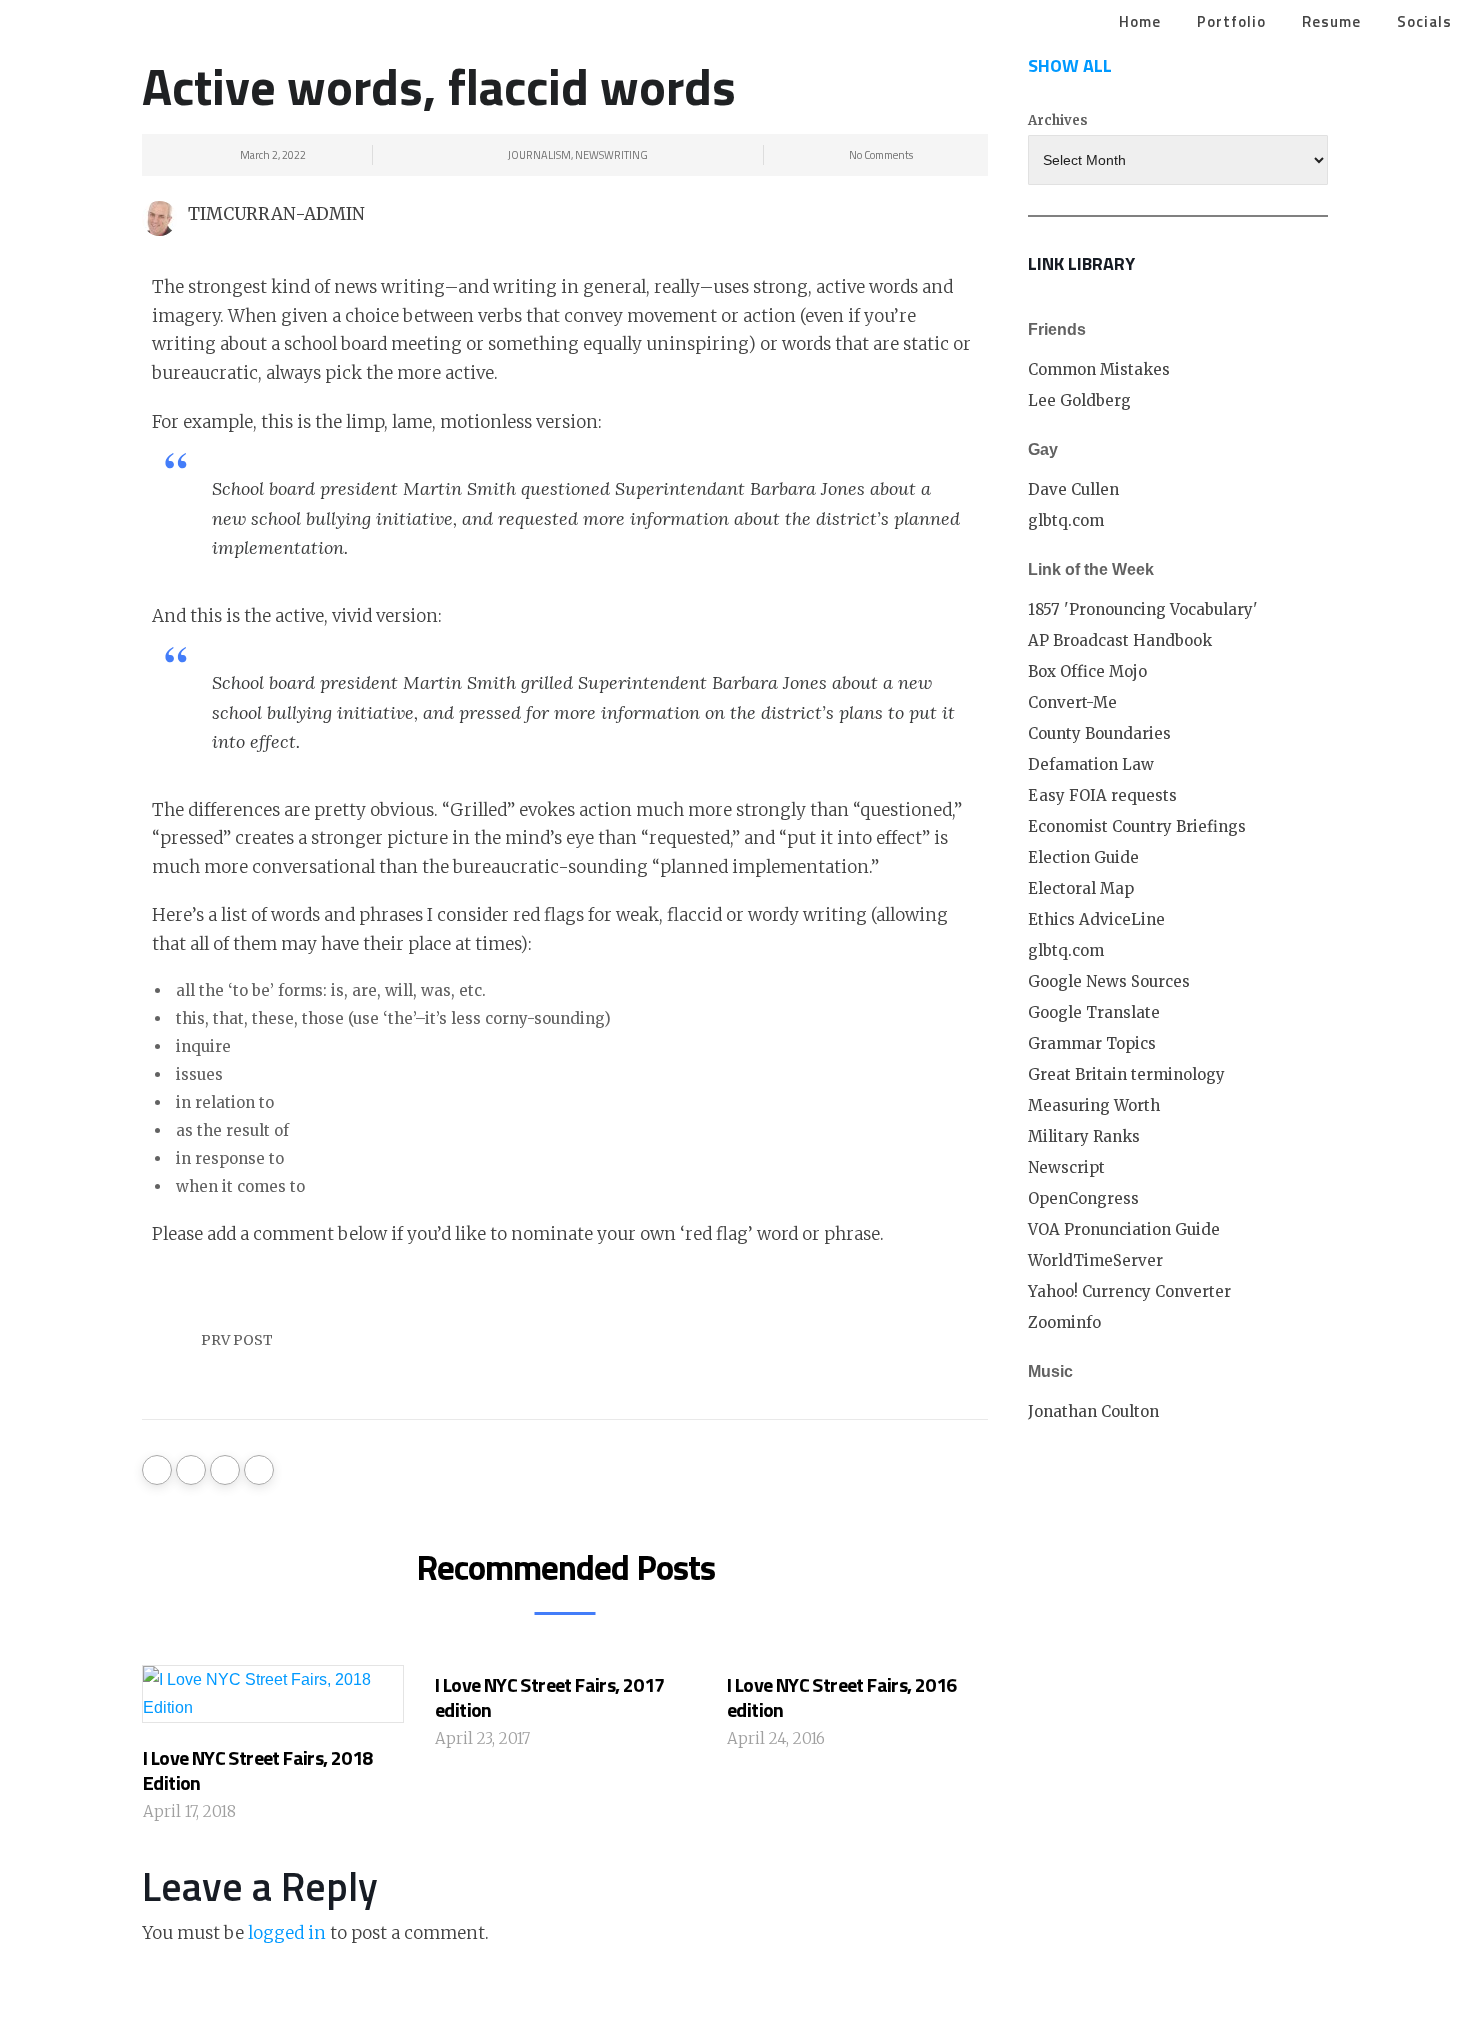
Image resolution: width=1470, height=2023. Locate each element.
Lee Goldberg (1079, 400)
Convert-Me (1072, 702)
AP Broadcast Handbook (1120, 640)
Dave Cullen (1073, 489)
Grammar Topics (1092, 1043)
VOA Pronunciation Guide (1124, 1229)
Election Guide (1083, 857)
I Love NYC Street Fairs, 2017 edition (550, 1697)
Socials (1424, 21)
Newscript (1066, 1167)
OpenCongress (1083, 1198)
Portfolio (1231, 21)
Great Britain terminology (1126, 1074)
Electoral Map (1081, 888)
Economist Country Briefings (1137, 826)
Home (1140, 21)
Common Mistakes (1099, 369)
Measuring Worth (1094, 1105)
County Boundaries (1099, 733)
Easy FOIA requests (1102, 795)
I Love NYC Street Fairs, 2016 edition (842, 1697)
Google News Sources (1109, 981)
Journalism (539, 155)
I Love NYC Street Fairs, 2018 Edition (258, 1770)
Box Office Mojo (1087, 671)
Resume (1331, 21)
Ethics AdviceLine (1096, 919)
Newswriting (611, 155)
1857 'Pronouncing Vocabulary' (1143, 609)
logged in (287, 1933)
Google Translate (1094, 1012)
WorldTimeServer (1095, 1260)
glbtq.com (1066, 520)
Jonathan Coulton (1093, 1411)
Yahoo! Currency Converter (1129, 1291)
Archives (1058, 120)
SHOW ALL (1070, 65)
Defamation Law (1091, 764)
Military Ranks (1084, 1136)
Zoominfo (1064, 1322)
